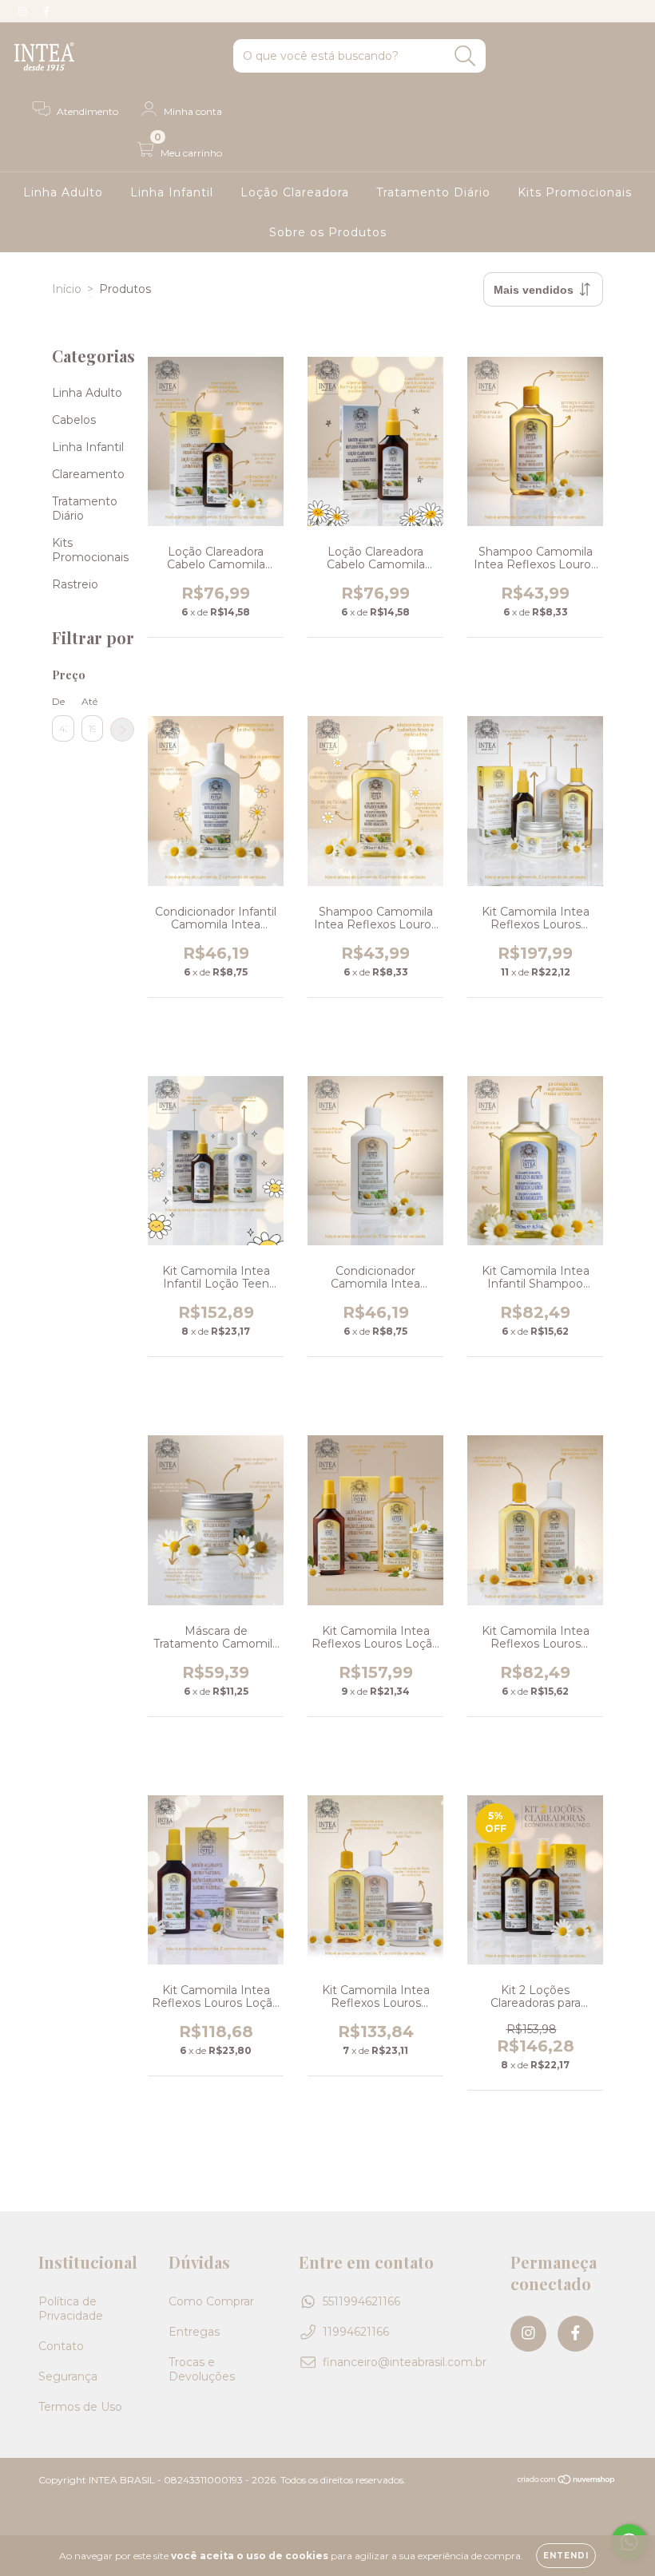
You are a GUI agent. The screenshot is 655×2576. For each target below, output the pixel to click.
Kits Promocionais (575, 192)
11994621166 (356, 2332)
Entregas (194, 2332)
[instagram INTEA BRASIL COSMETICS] (24, 11)
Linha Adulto (63, 192)
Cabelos (74, 420)
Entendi (566, 2556)
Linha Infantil (172, 192)
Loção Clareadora (295, 192)
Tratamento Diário (433, 192)
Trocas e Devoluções (202, 2369)
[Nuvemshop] (567, 2481)
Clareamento (88, 474)
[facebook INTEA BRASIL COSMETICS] (46, 11)
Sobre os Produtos (328, 232)
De (58, 701)
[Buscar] (465, 56)
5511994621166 (361, 2301)
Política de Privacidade (71, 2309)
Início (67, 289)
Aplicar (122, 730)
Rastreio (75, 584)
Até (89, 701)
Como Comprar (211, 2301)
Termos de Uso (80, 2407)
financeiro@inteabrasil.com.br (405, 2362)
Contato (61, 2346)
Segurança (68, 2376)
